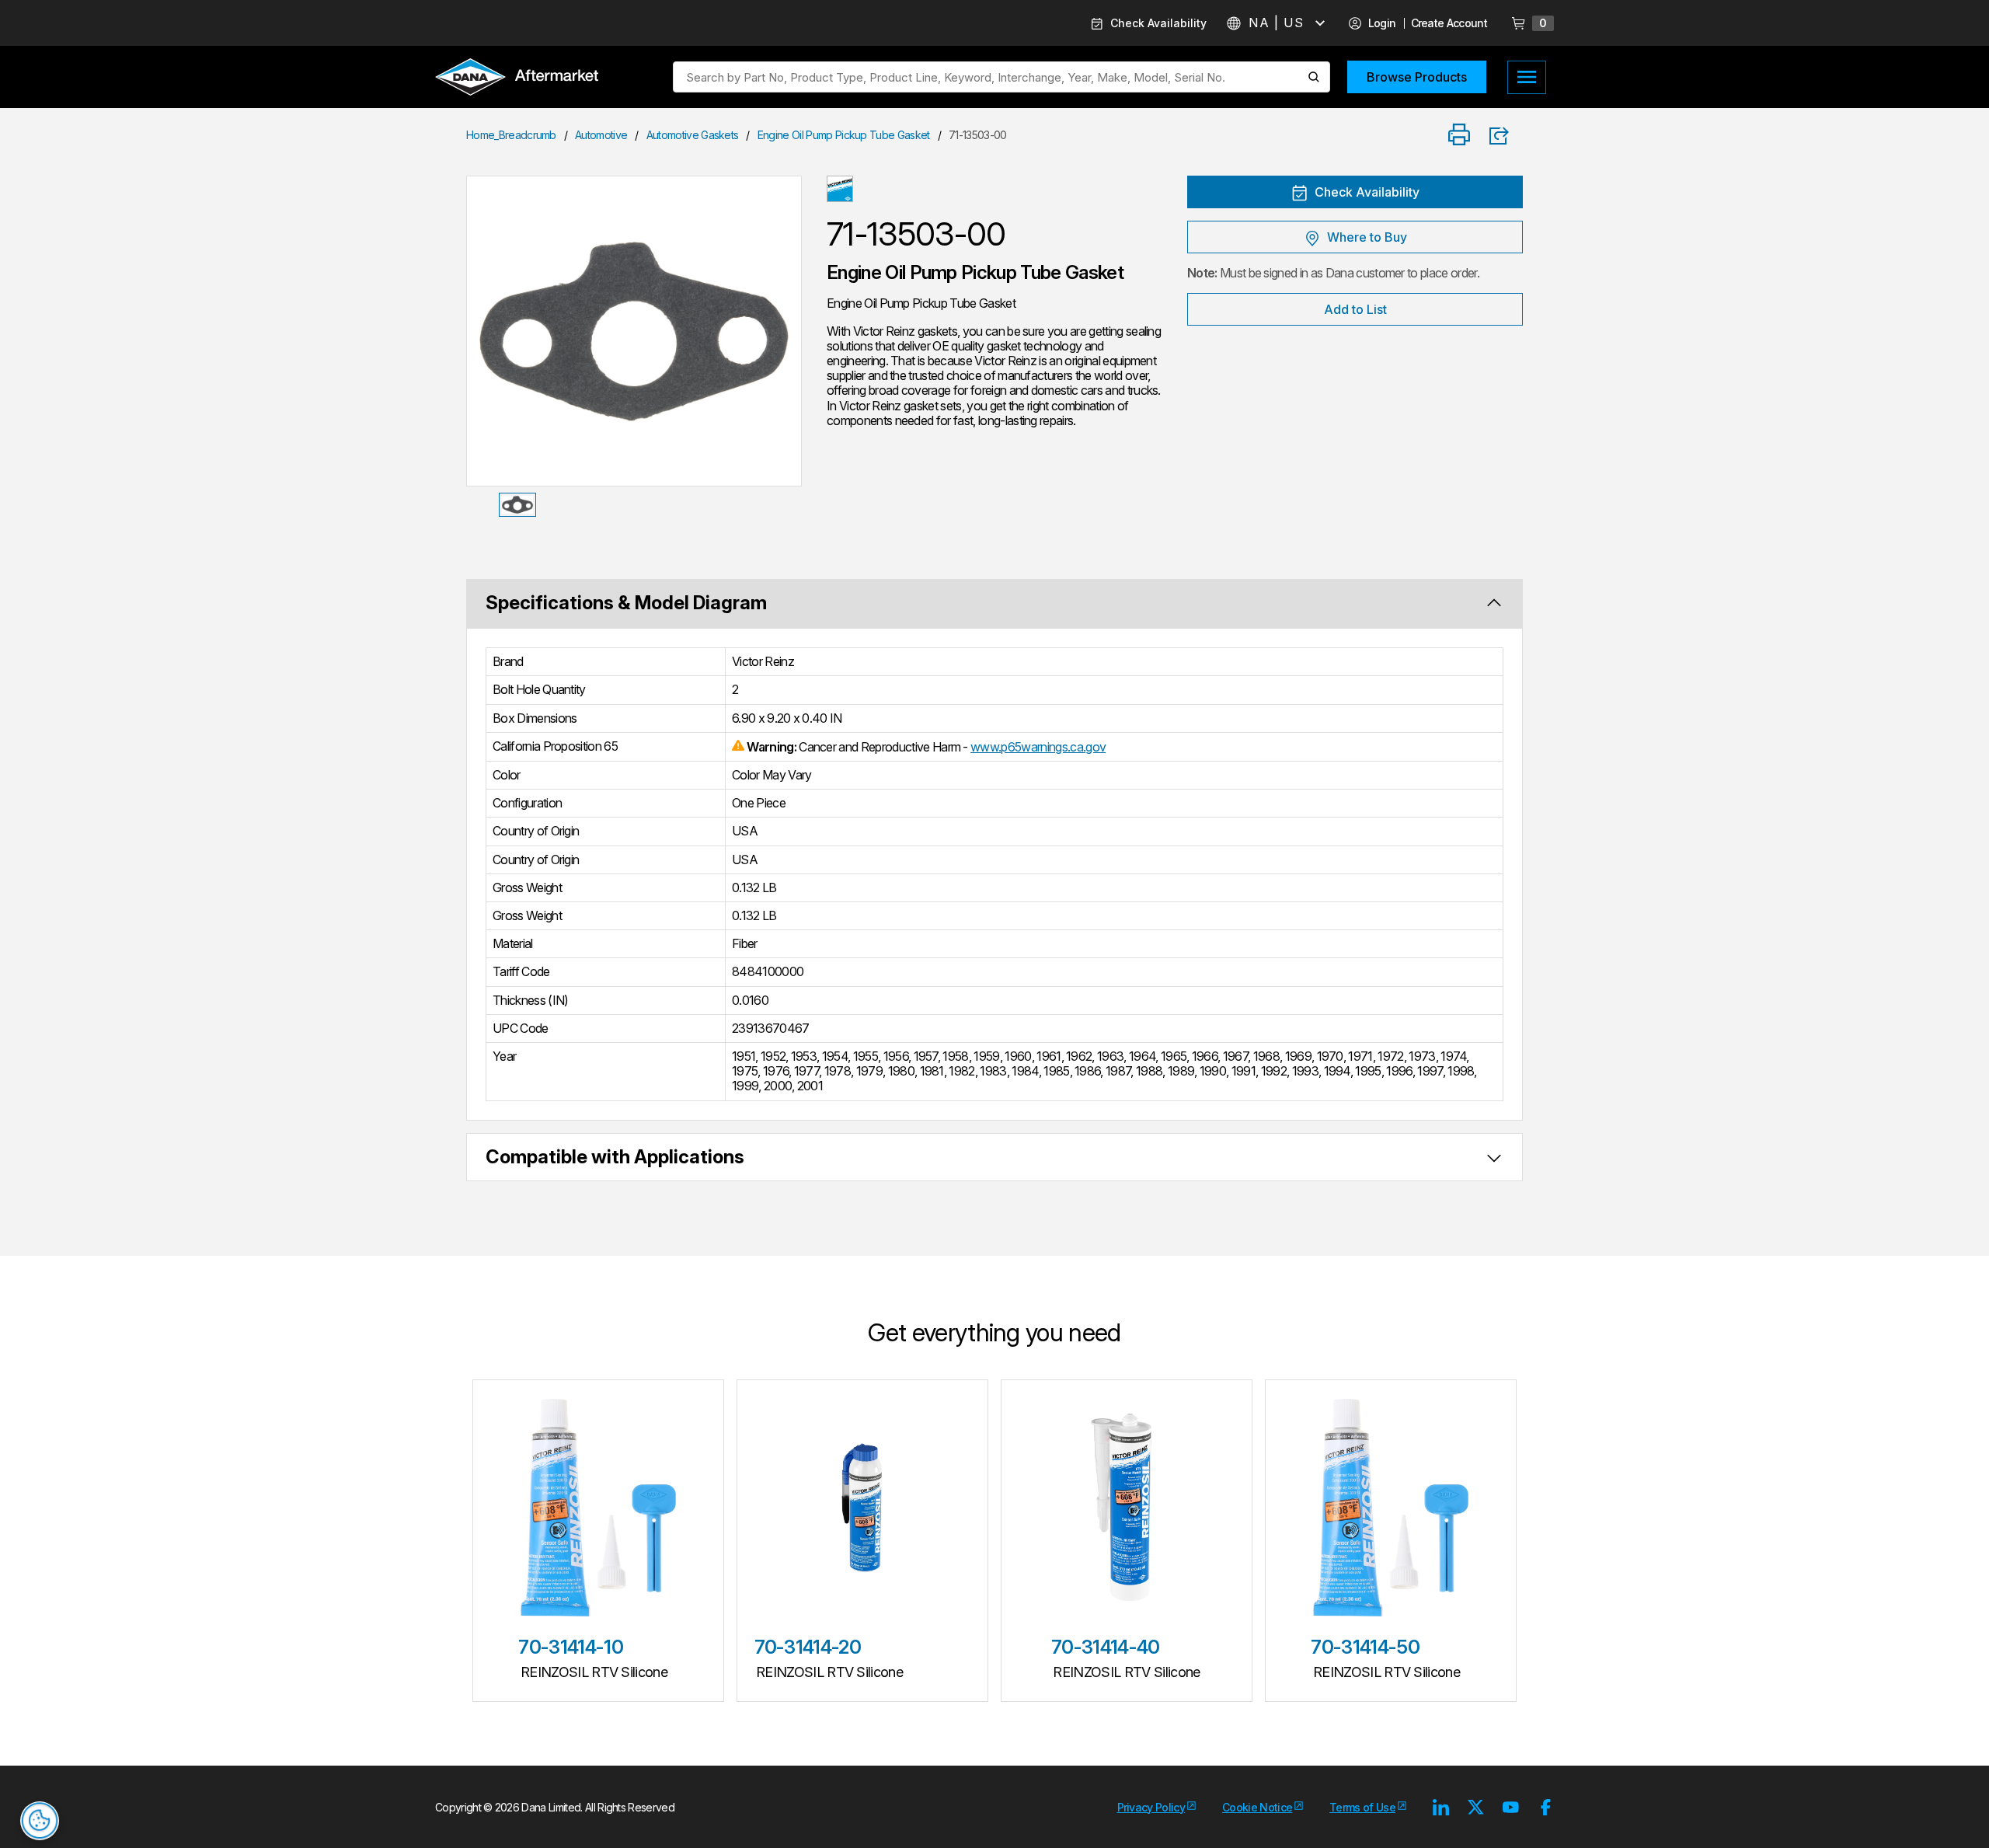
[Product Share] (1504, 136)
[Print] (1459, 136)
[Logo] (517, 78)
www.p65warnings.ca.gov (1038, 747)
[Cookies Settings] (40, 1821)
